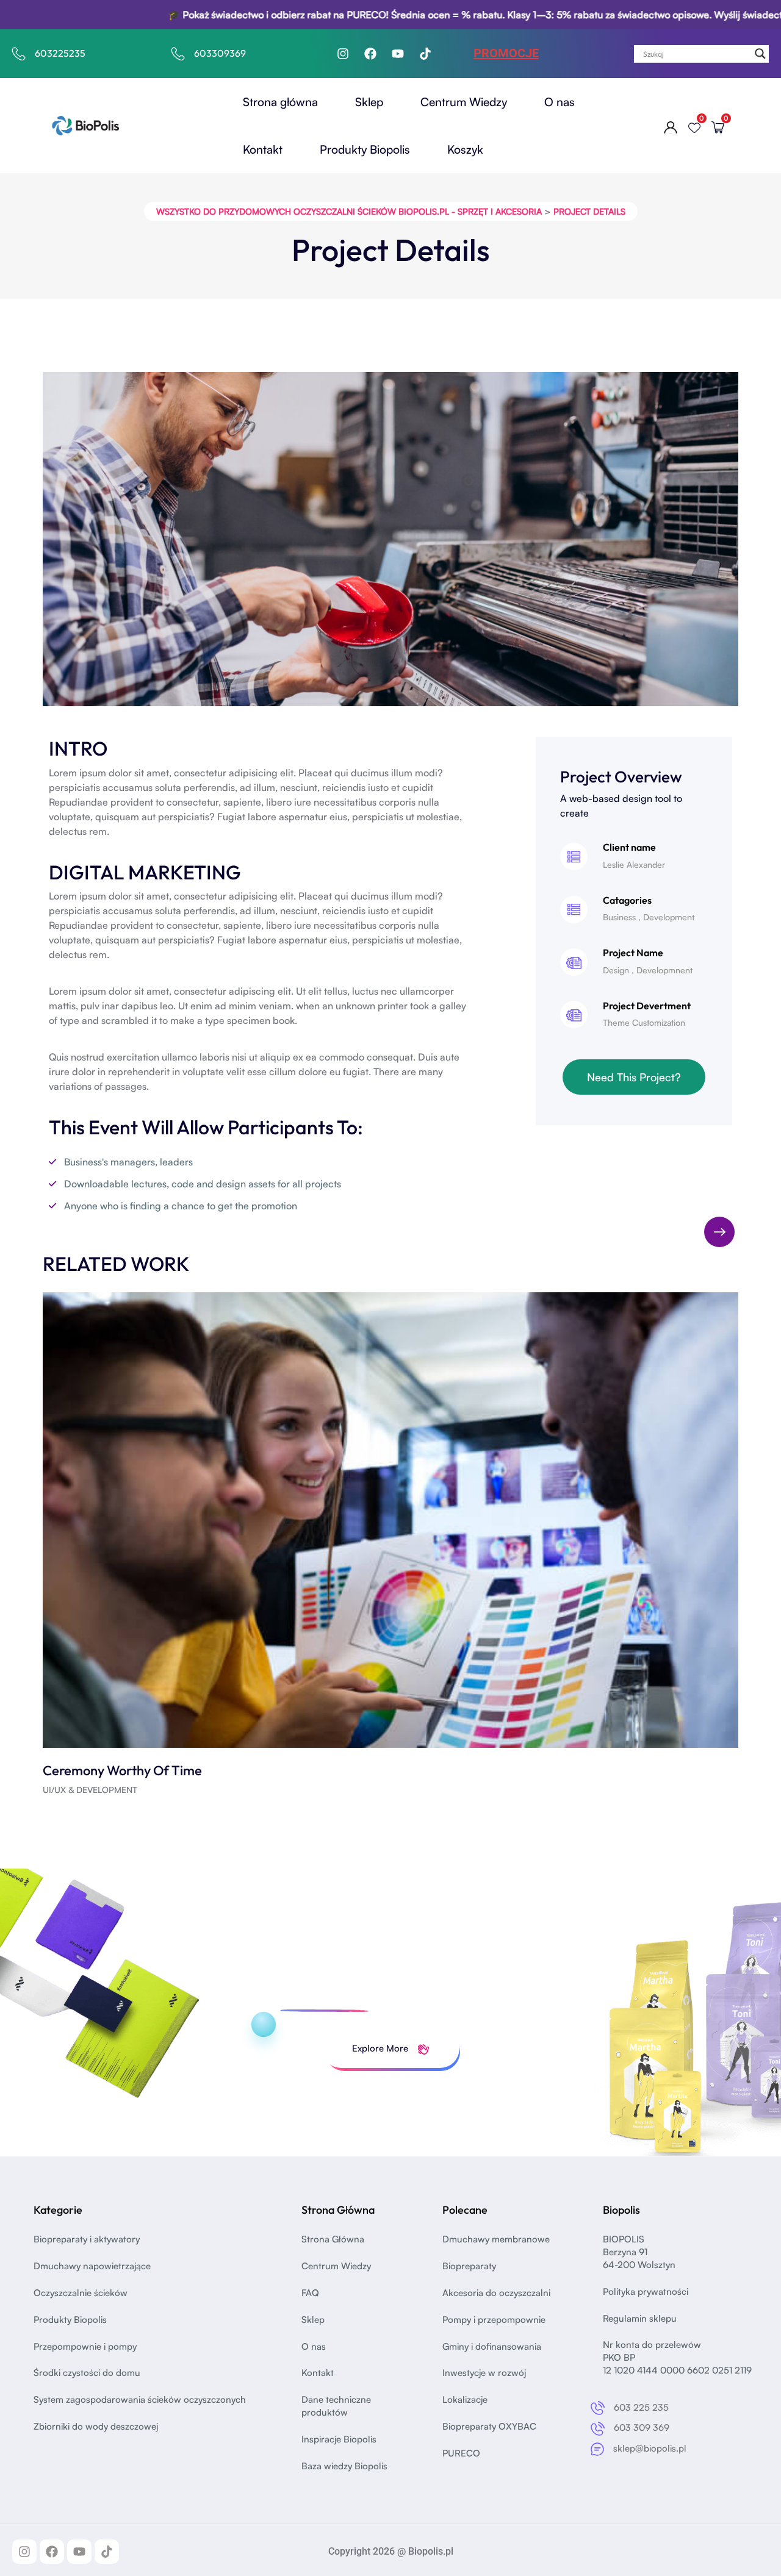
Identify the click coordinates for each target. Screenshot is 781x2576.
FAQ (310, 2293)
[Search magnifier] (760, 54)
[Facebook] (370, 54)
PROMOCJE (506, 53)
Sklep (369, 102)
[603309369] (178, 54)
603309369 (220, 53)
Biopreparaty (469, 2266)
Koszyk (465, 149)
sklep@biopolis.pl (650, 2448)
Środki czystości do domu (87, 2373)
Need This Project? (634, 1077)
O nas (560, 102)
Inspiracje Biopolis (339, 2439)
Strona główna (280, 102)
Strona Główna (333, 2239)
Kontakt (263, 149)
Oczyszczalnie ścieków (81, 2293)
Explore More (381, 2048)
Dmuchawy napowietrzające (92, 2266)
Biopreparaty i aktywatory (87, 2239)
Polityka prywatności (646, 2292)
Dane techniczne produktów (336, 2406)
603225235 (60, 53)
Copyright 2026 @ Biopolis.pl (391, 2551)
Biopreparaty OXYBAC (489, 2426)
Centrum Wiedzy (464, 102)
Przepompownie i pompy (85, 2346)
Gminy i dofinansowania (492, 2346)
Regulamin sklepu (640, 2318)
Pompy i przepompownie (494, 2320)
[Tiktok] (425, 54)
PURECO (461, 2453)
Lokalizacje (465, 2399)
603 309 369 (642, 2428)
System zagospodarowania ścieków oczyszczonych (140, 2399)
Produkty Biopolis (365, 149)
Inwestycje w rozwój (484, 2373)
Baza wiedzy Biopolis (344, 2466)
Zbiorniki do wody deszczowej (96, 2426)
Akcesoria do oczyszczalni (496, 2293)
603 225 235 (641, 2407)
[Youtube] (398, 54)
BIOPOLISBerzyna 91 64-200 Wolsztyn (639, 2252)
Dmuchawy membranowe (496, 2239)
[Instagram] (343, 54)
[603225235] (19, 54)
